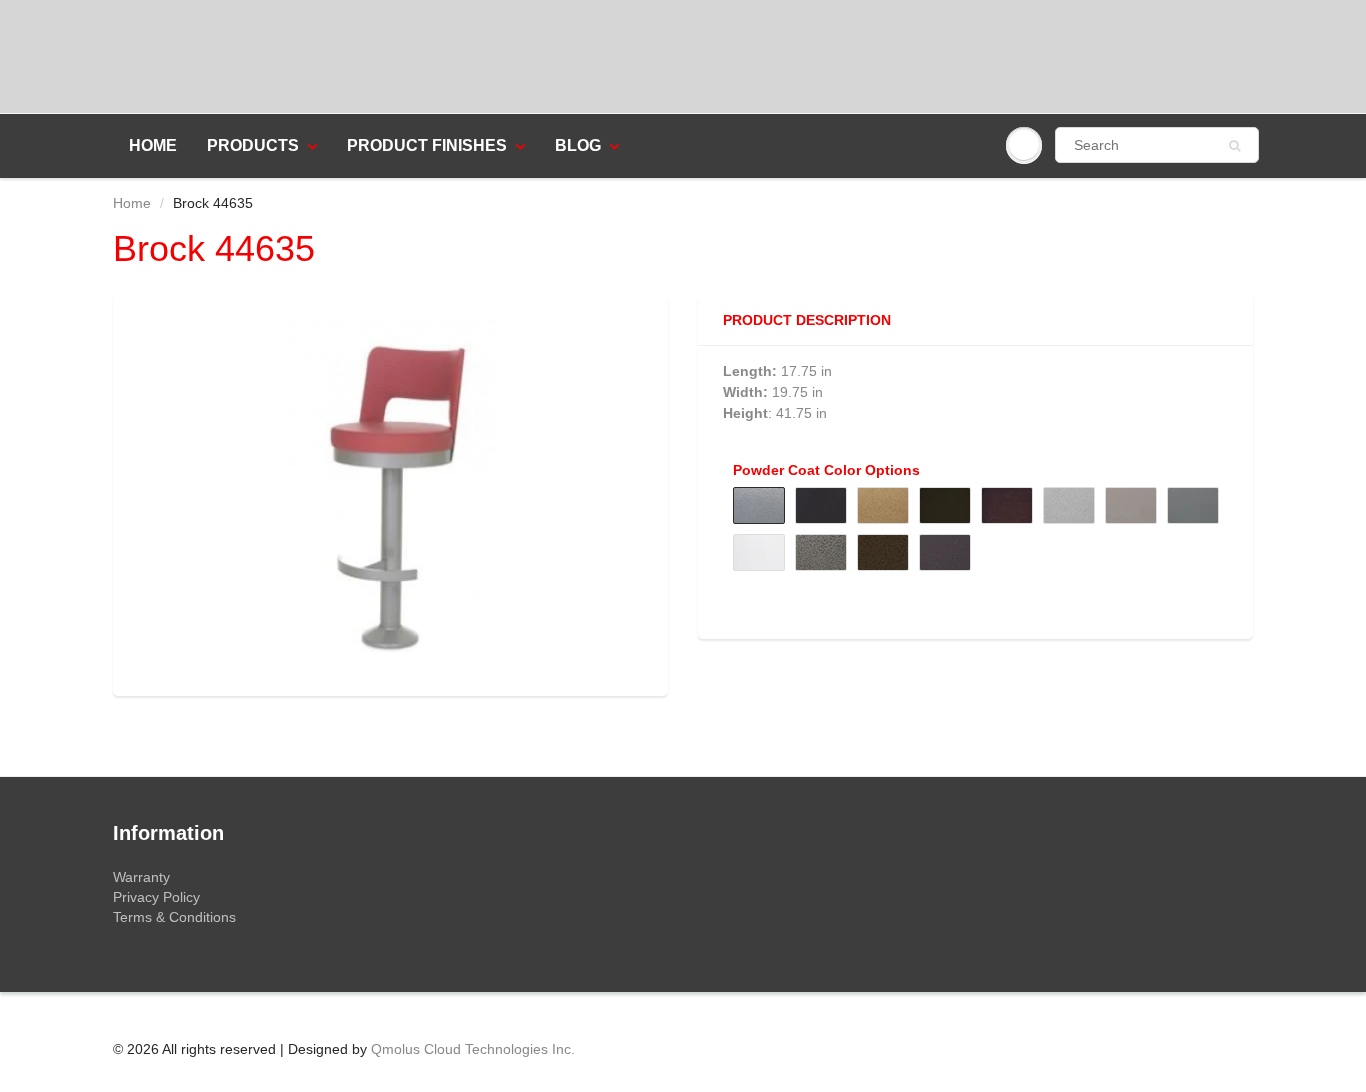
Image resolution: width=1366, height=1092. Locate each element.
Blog (578, 145)
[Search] (1234, 146)
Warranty (141, 877)
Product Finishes (427, 145)
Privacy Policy (156, 897)
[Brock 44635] (390, 493)
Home (153, 145)
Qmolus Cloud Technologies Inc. (473, 1049)
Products (253, 145)
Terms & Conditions (174, 917)
